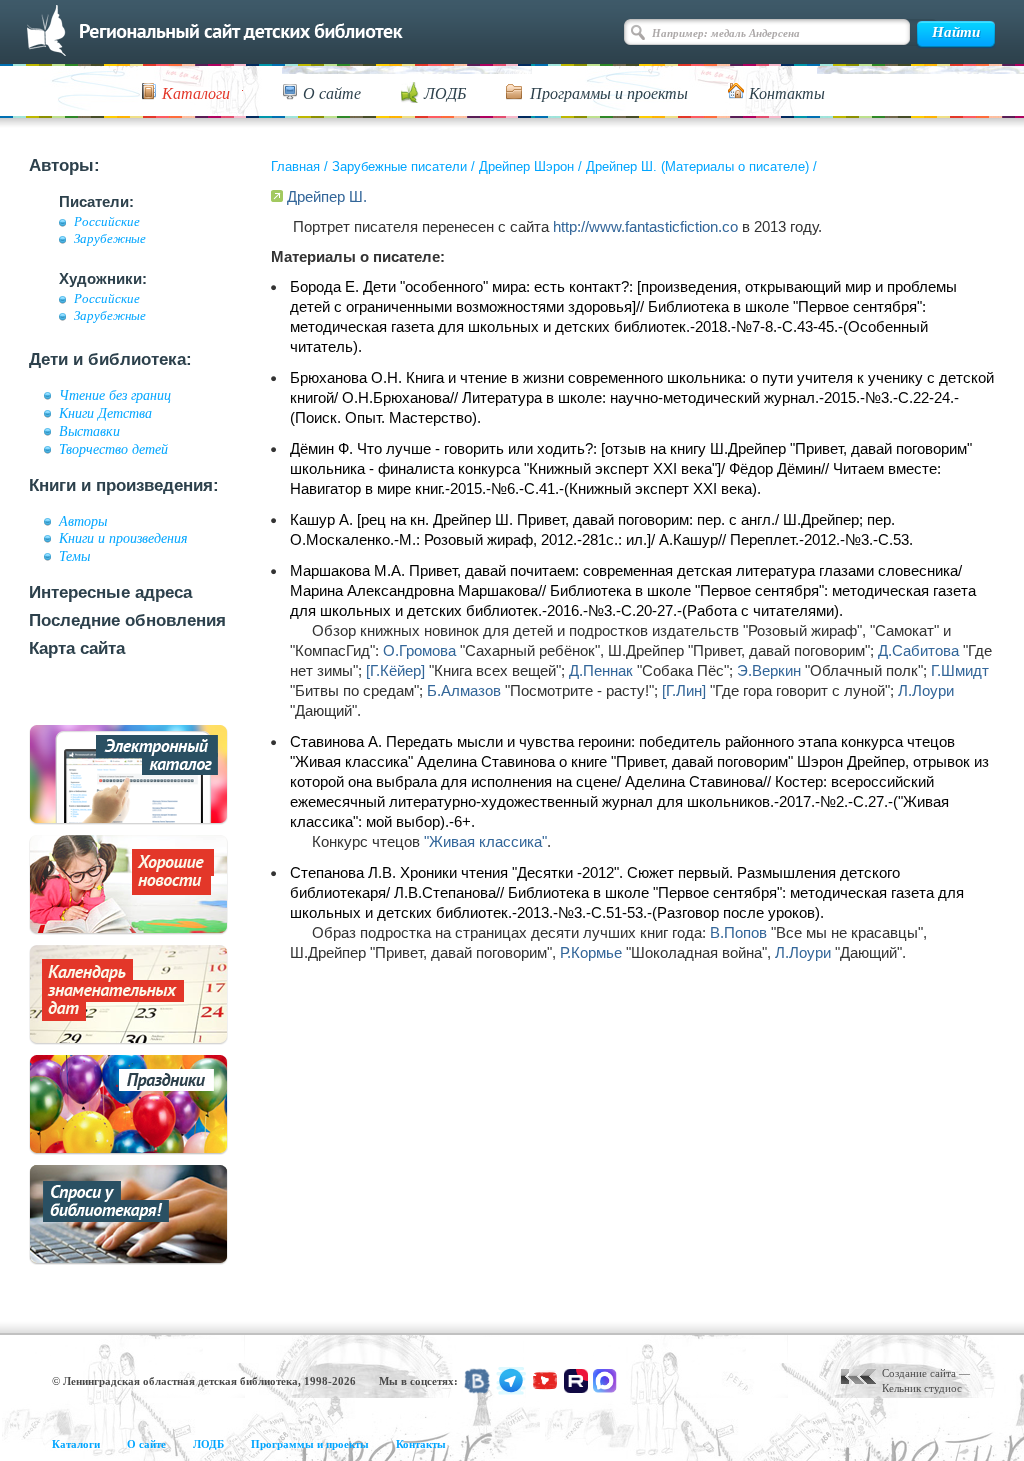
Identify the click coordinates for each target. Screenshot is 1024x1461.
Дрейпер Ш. (327, 196)
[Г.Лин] (684, 690)
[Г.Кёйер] (395, 670)
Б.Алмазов (464, 690)
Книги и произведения (123, 538)
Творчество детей (113, 449)
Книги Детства (105, 413)
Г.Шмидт (960, 670)
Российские (107, 222)
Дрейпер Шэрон (526, 166)
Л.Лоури (926, 690)
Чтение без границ (115, 395)
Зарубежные (110, 239)
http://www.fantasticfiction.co (645, 226)
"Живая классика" (485, 841)
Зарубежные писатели (399, 166)
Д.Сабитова (918, 650)
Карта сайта (77, 648)
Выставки (89, 431)
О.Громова (419, 650)
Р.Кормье (591, 952)
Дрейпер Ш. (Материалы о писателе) (697, 166)
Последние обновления (127, 620)
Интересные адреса (110, 592)
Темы (74, 556)
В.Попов (738, 932)
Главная (295, 166)
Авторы (83, 521)
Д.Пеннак (601, 670)
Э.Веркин (769, 670)
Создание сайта (919, 1373)
